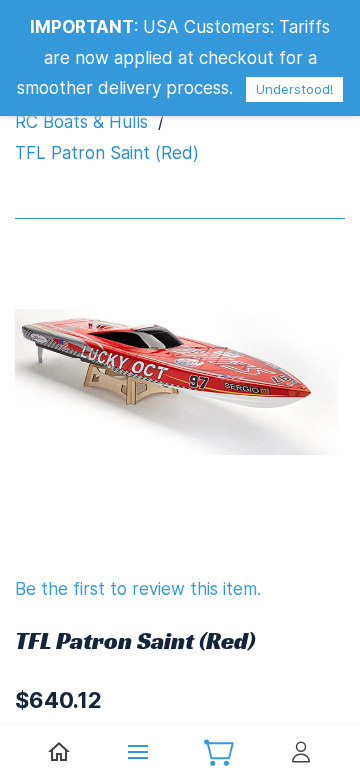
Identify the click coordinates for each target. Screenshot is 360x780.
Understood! (294, 89)
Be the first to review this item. (138, 589)
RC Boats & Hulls (81, 122)
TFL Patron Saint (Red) (107, 153)
